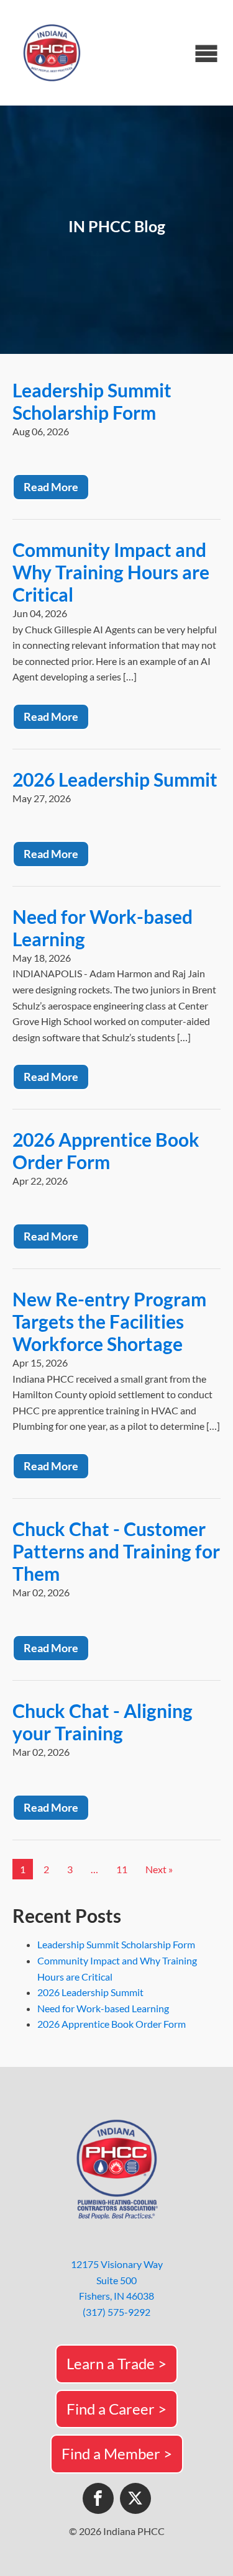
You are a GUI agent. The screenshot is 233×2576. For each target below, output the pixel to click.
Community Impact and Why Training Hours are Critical (111, 572)
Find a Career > (116, 2409)
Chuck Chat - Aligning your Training (103, 1722)
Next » (159, 1869)
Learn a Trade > (116, 2363)
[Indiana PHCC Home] (53, 53)
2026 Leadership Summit (115, 779)
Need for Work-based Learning (103, 2008)
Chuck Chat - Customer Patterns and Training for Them (116, 1551)
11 (122, 1869)
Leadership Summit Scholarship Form (92, 401)
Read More (51, 487)
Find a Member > (117, 2453)
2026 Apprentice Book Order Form (106, 1150)
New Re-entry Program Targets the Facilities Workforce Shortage (109, 1321)
